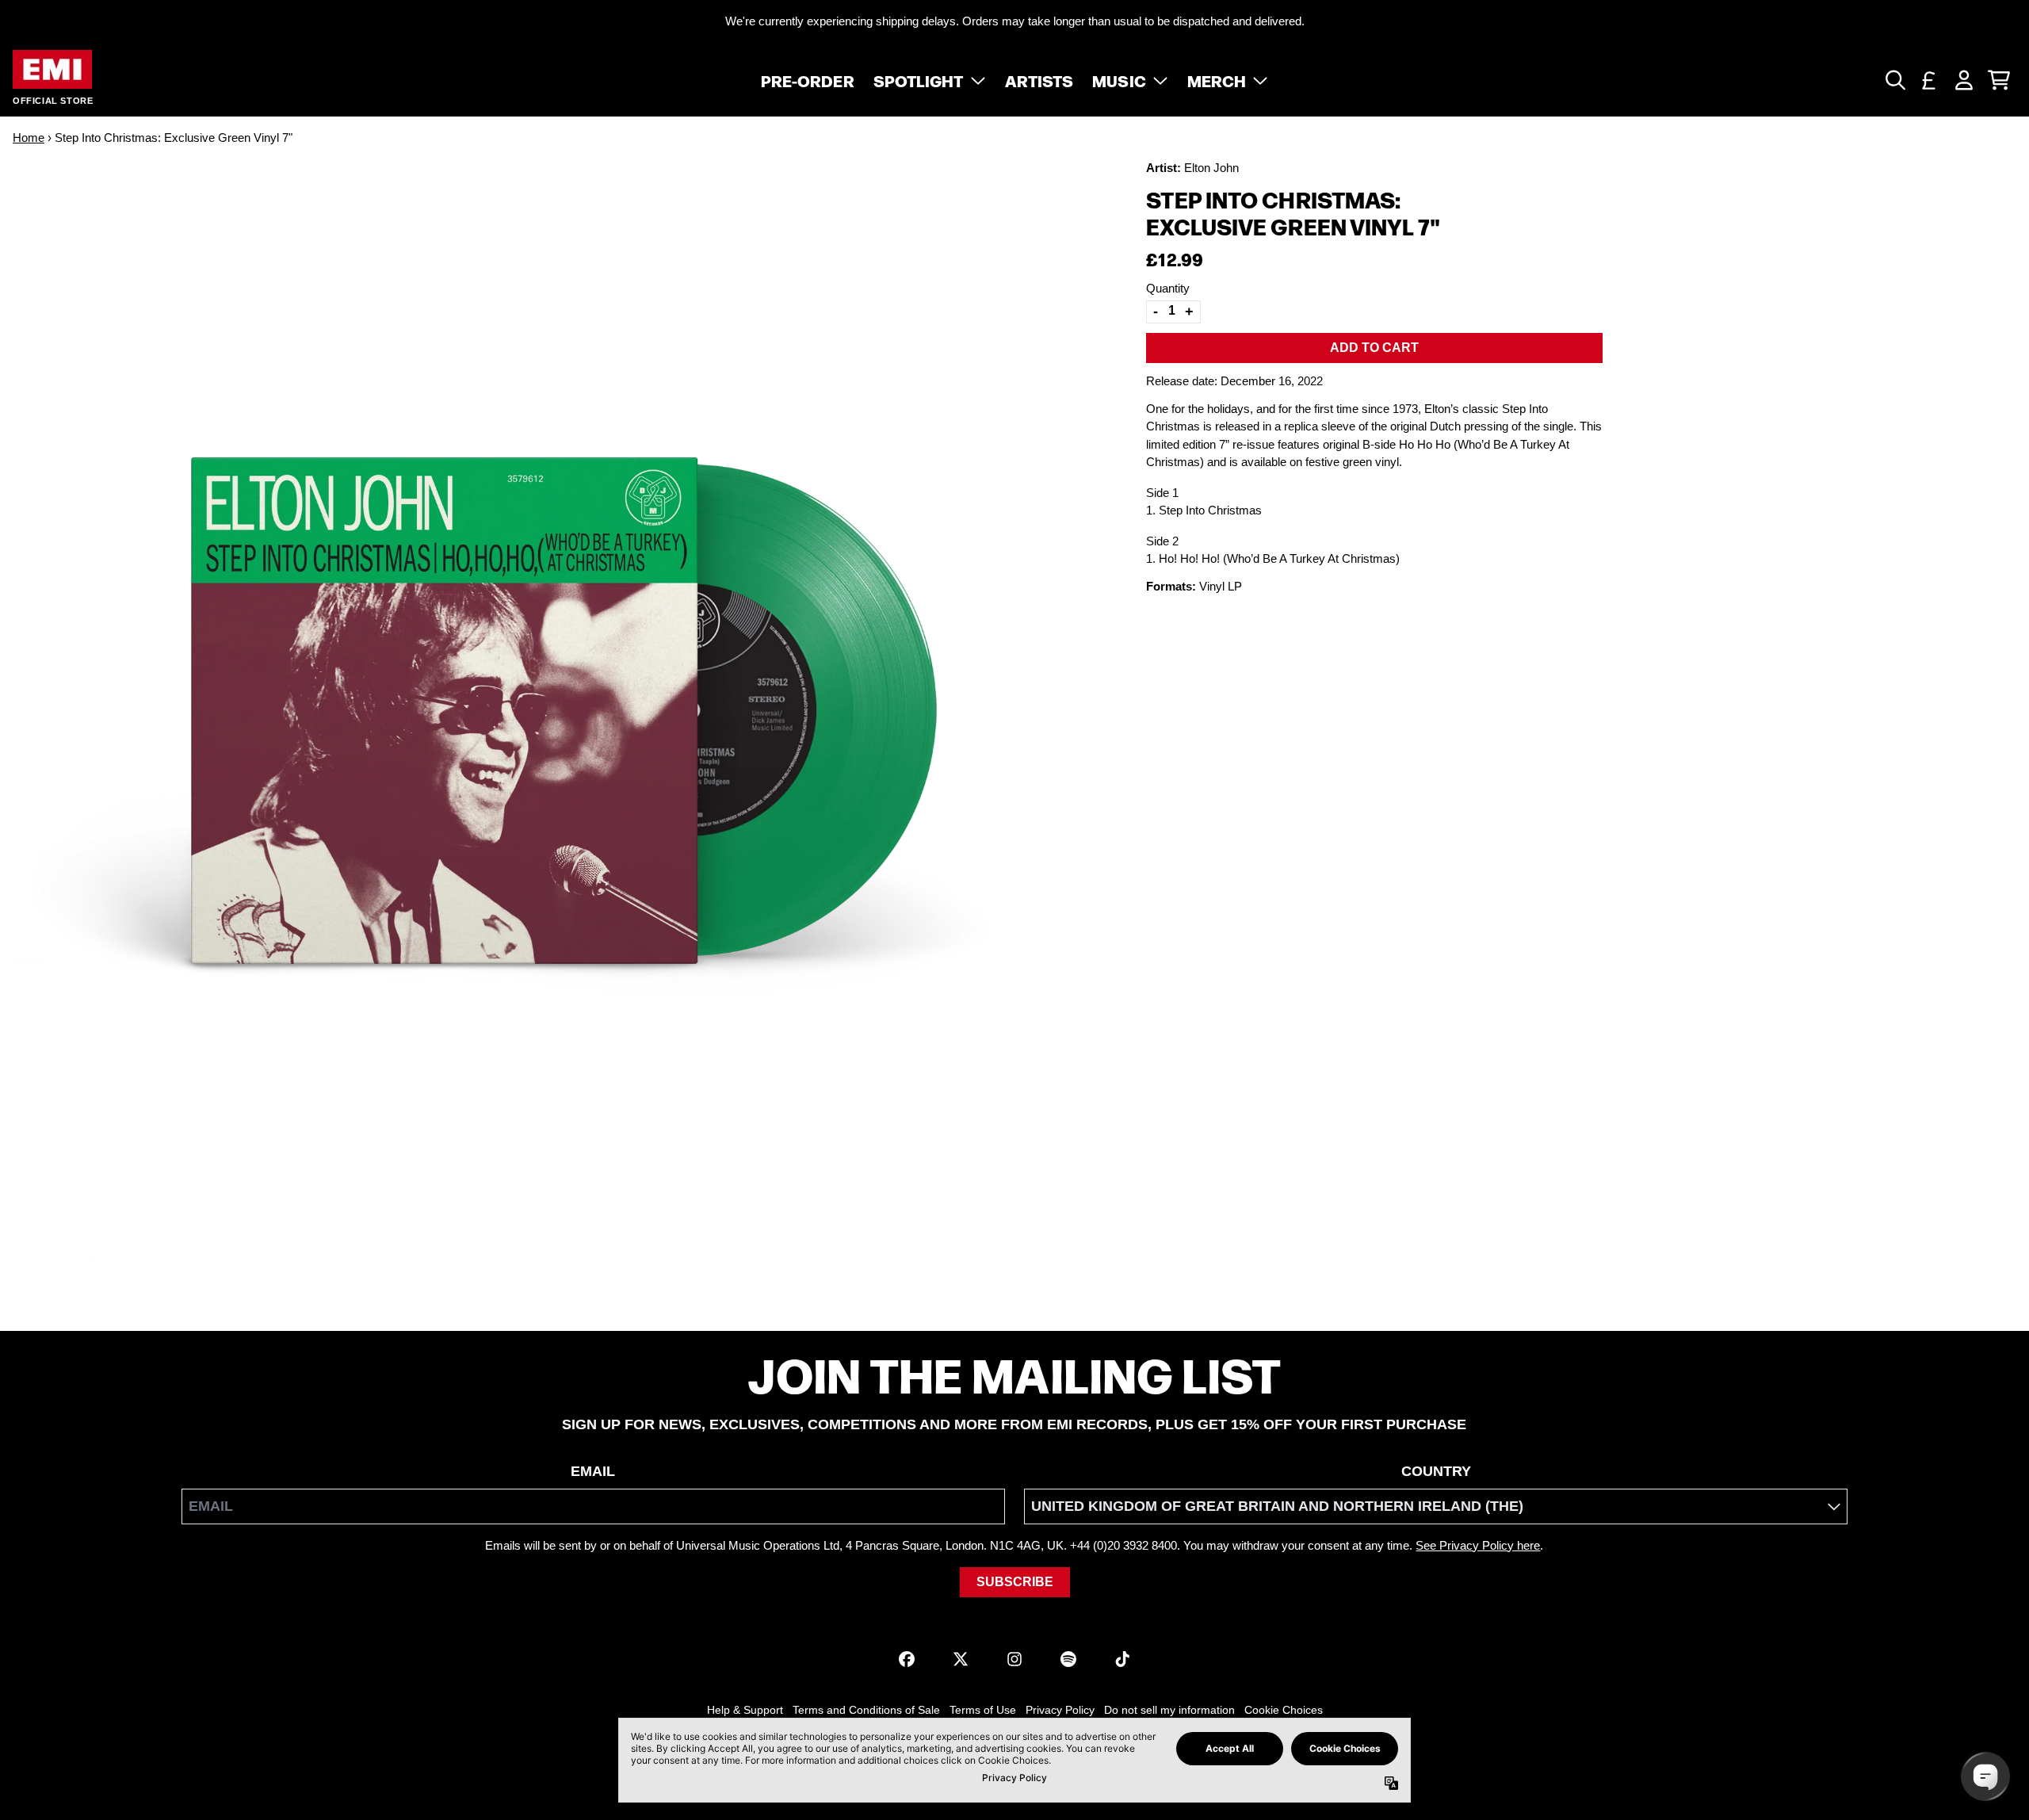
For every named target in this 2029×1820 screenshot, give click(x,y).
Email (593, 1471)
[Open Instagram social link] (1014, 1659)
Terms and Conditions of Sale (866, 1710)
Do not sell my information (1169, 1710)
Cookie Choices (1284, 1710)
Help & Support (745, 1710)
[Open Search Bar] (1894, 80)
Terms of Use (983, 1710)
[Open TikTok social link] (1122, 1659)
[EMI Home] (52, 69)
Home (29, 138)
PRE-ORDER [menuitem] (808, 80)
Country (1436, 1471)
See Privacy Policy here (1478, 1545)
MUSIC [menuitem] (1119, 80)
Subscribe (1015, 1582)
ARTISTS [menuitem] (1039, 80)
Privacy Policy (1060, 1710)
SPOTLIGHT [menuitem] (919, 80)
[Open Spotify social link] (1068, 1659)
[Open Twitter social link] (961, 1659)
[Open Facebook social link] (907, 1659)
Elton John (1211, 168)
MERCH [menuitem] (1217, 80)
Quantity (1168, 288)
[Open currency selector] (1929, 80)
